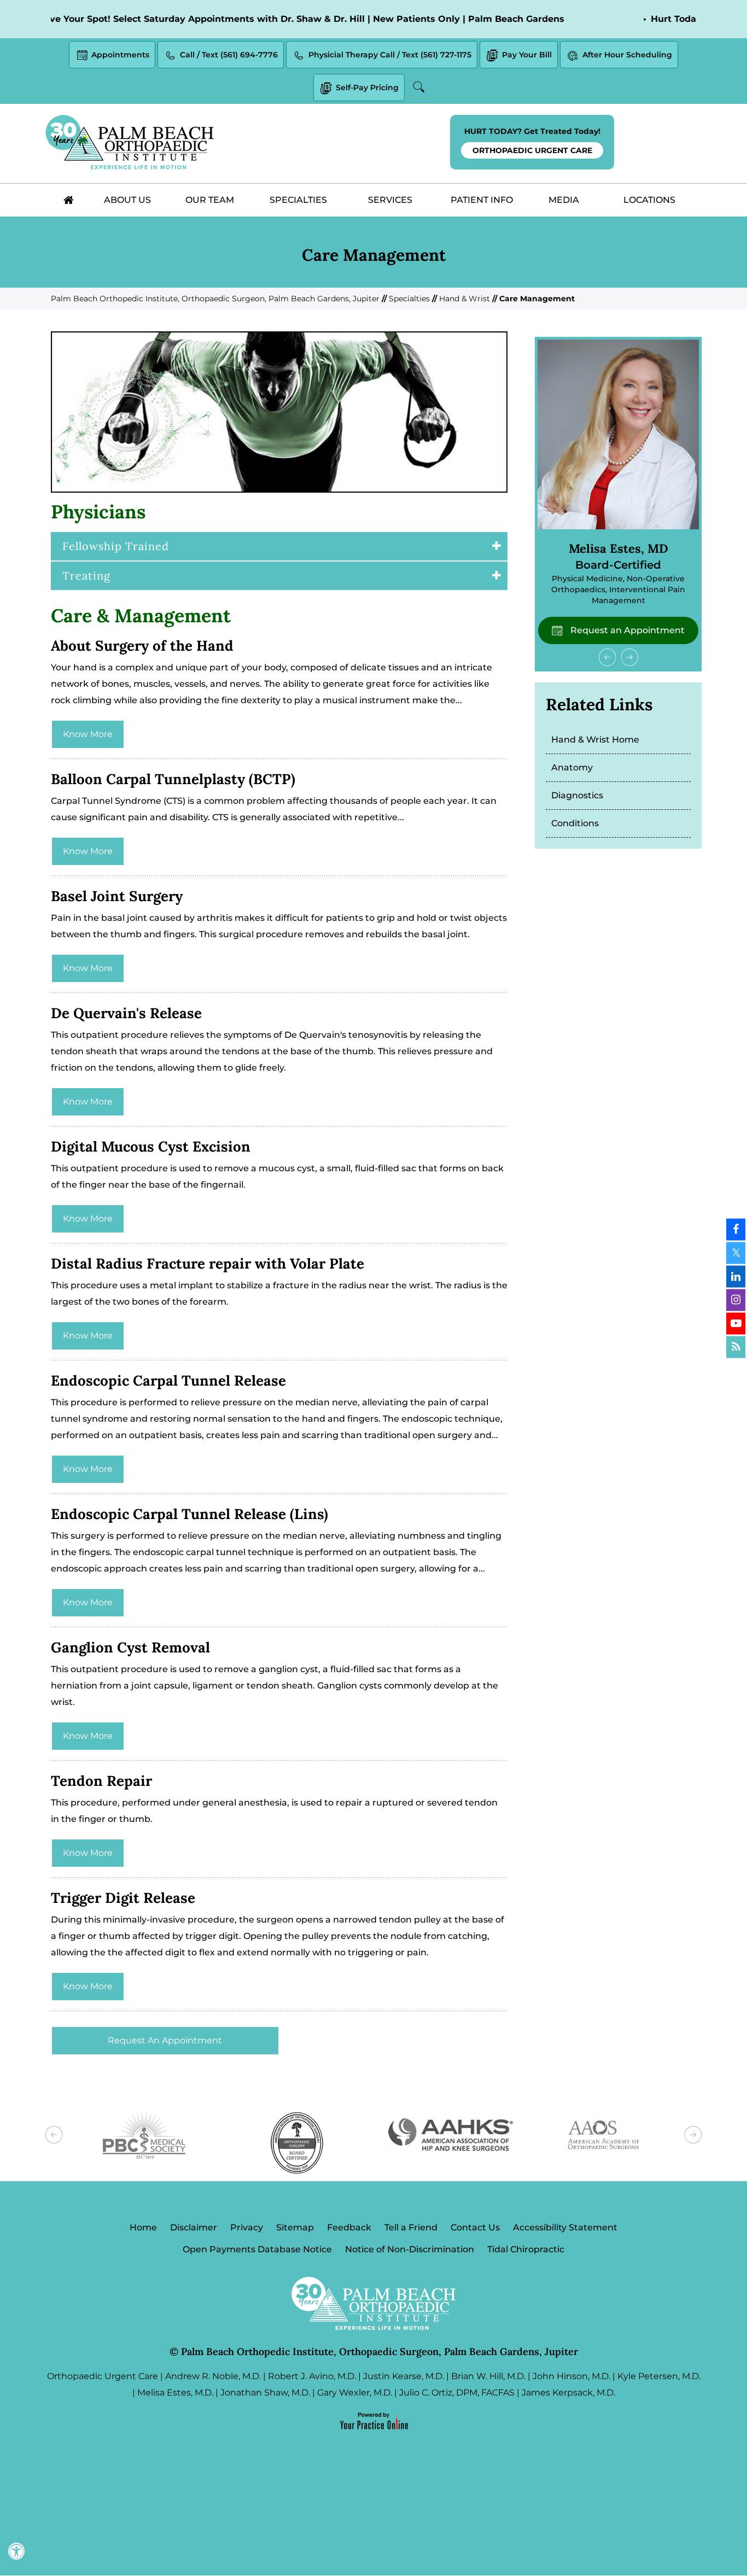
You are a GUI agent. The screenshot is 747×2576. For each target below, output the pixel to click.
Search (421, 87)
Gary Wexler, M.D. (355, 2393)
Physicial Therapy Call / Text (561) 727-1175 (390, 55)
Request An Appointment (165, 2040)
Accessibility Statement (565, 2227)
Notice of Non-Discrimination (410, 2249)
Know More (88, 734)
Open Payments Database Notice (257, 2249)
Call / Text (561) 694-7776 (229, 55)
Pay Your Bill (527, 55)
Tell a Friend (411, 2227)
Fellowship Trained (116, 546)
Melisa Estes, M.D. (175, 2393)
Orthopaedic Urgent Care (103, 2376)
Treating (86, 576)
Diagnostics (577, 795)
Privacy (247, 2227)
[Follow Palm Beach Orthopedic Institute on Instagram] (736, 1300)
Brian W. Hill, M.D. (488, 2376)
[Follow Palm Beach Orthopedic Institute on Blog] (736, 1347)
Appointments (120, 55)
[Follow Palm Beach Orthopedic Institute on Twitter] (736, 1253)
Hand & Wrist (465, 299)
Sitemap (295, 2227)
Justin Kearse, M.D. (404, 2376)
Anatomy (572, 767)
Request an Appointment (626, 630)
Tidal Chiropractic (526, 2249)
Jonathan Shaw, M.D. (265, 2393)
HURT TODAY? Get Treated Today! (532, 141)
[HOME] (68, 200)
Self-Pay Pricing (367, 87)
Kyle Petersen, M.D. (659, 2376)
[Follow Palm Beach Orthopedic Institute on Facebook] (736, 1229)
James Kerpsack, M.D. (568, 2393)
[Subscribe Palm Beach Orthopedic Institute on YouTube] (736, 1323)
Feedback (349, 2227)
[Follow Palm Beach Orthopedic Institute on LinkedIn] (736, 1276)
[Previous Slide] (608, 657)
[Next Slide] (629, 657)
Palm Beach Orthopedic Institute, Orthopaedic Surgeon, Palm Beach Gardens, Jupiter (215, 299)
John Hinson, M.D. (571, 2376)
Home (143, 2227)
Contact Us (475, 2227)
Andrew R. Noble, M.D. (213, 2376)
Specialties (409, 299)
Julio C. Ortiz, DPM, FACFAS (457, 2393)
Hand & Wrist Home (595, 740)
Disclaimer (194, 2227)
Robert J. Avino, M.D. (312, 2376)
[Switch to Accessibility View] (16, 2551)
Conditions (575, 823)
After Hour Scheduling (627, 55)
